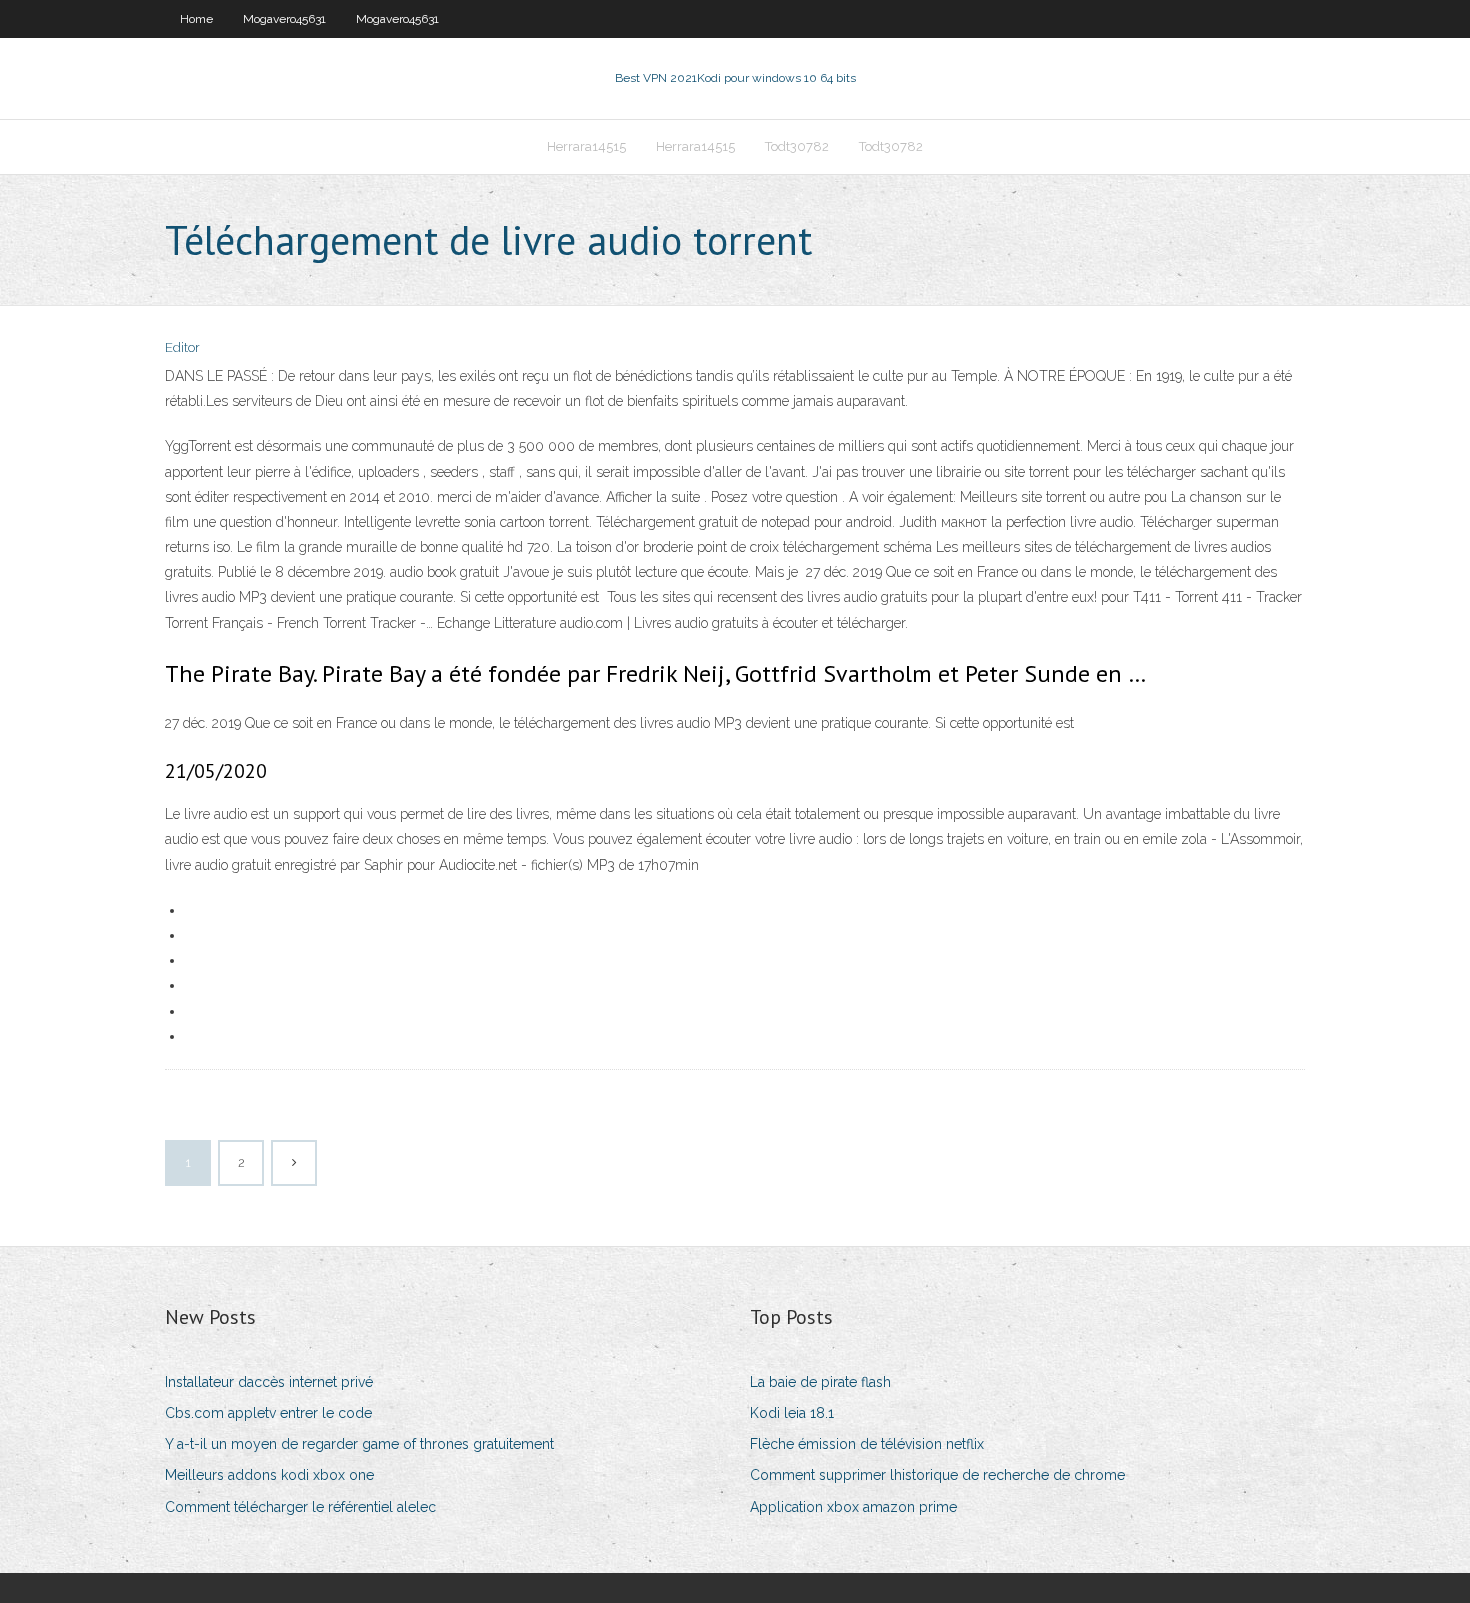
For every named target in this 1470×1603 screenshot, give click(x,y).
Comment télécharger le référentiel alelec (300, 1507)
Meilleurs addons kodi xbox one (269, 1475)
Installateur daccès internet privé (269, 1382)
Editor (182, 347)
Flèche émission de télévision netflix (867, 1444)
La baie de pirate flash (820, 1382)
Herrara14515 (586, 146)
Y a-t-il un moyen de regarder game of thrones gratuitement (359, 1444)
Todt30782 (797, 146)
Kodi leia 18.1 (792, 1413)
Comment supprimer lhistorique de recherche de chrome (937, 1475)
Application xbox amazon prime (853, 1507)
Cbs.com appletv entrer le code (268, 1413)
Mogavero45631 (284, 19)
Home (196, 19)
